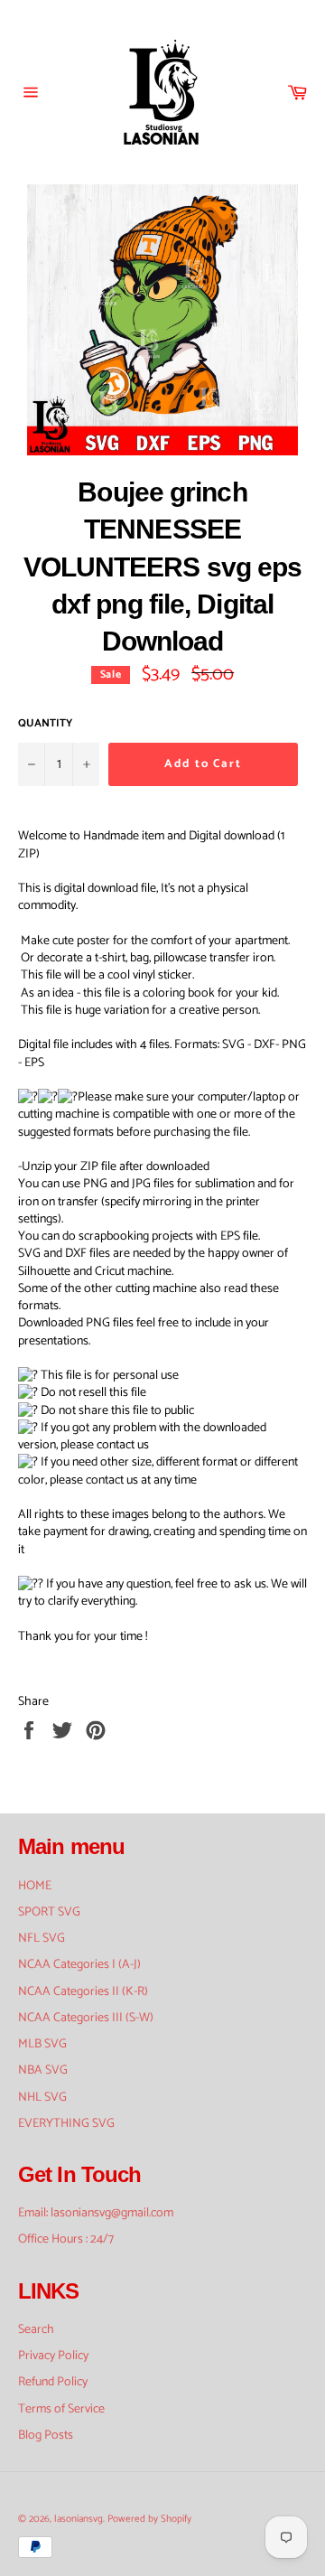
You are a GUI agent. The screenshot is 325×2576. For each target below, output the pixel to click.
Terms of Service (61, 2409)
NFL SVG (42, 1939)
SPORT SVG (49, 1912)
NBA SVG (43, 2070)
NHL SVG (42, 2098)
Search (36, 2330)
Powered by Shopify (149, 2519)
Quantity (45, 724)
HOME (35, 1886)
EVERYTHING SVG (66, 2124)
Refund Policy (53, 2382)
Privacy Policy (53, 2356)
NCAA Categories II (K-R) (83, 1992)
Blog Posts (46, 2435)
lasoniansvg (79, 2519)
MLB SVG (42, 2044)
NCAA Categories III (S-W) (86, 2018)
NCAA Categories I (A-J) (79, 1965)
